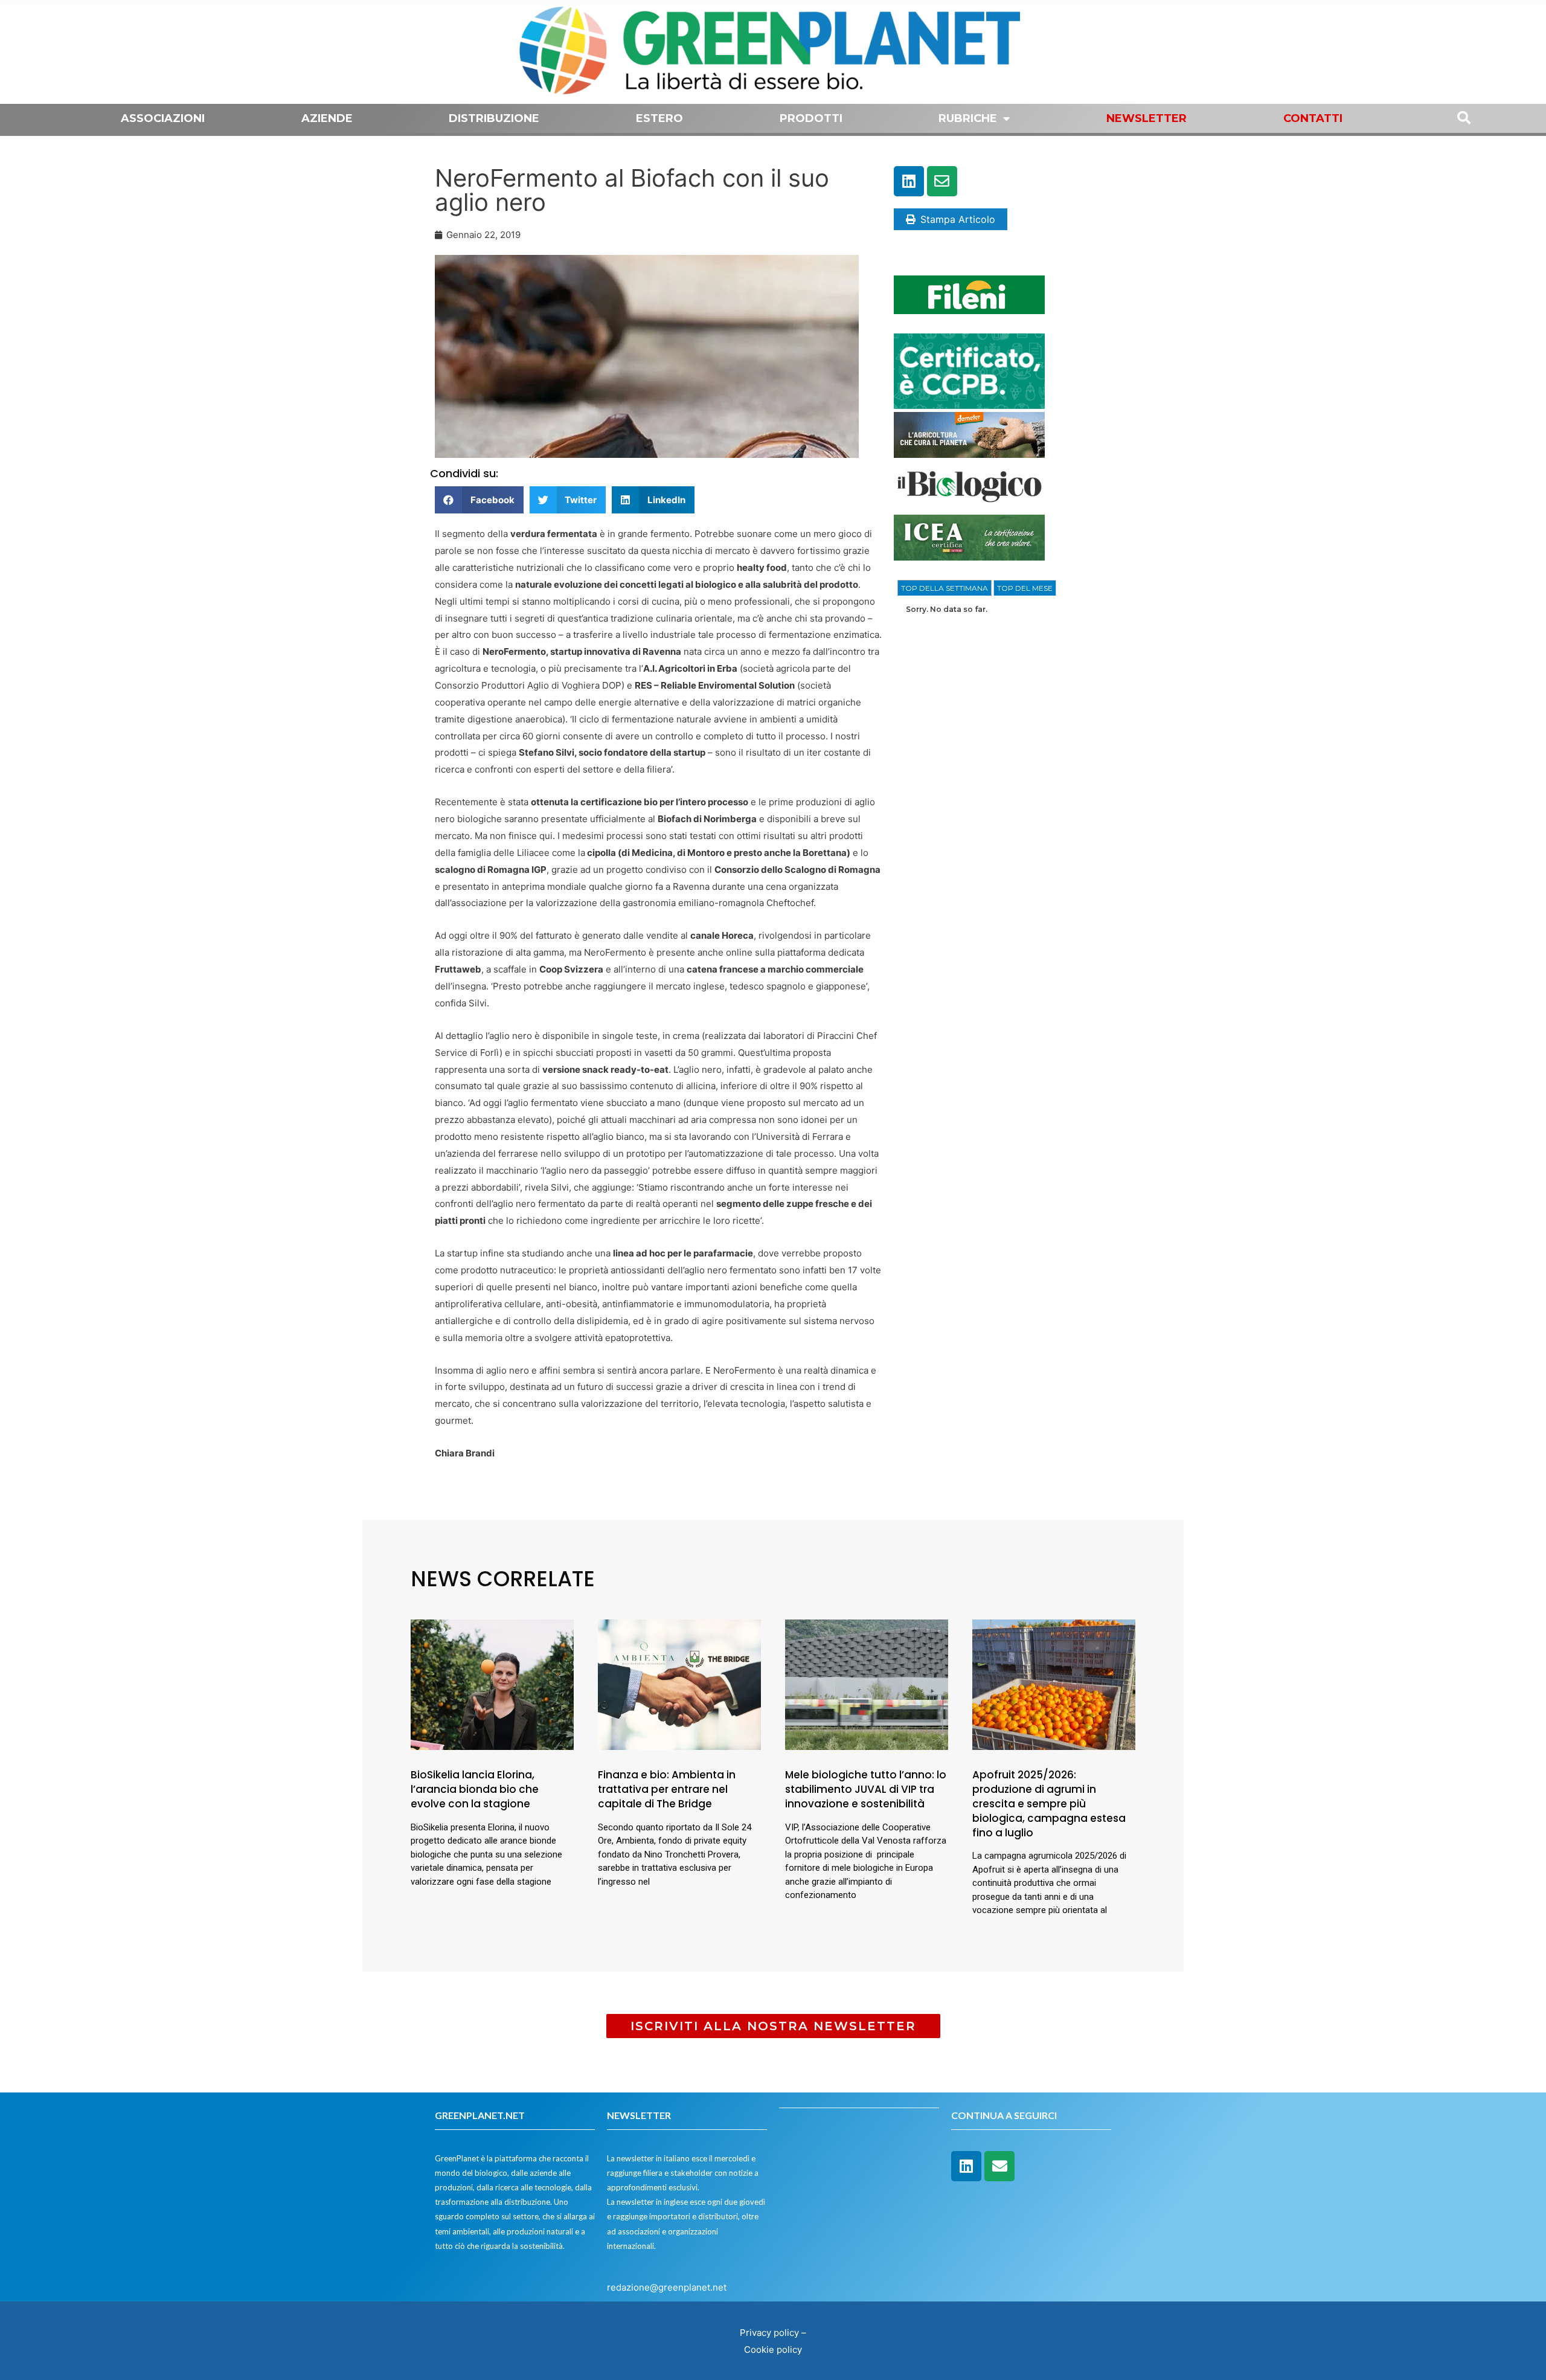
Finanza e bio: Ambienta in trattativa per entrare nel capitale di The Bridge (667, 1789)
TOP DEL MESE (1025, 588)
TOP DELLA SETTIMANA (945, 588)
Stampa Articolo (958, 219)
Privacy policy (769, 2333)
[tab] (945, 588)
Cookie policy (773, 2349)
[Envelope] (942, 181)
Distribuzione (494, 118)
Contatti (1313, 118)
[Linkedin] (909, 181)
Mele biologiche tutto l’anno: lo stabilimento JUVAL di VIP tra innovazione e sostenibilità (866, 1789)
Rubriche (968, 118)
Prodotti (811, 118)
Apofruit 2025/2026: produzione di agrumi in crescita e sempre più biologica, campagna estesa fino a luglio (1049, 1803)
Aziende (327, 118)
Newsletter (1147, 118)
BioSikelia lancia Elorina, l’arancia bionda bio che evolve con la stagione (475, 1789)
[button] (479, 500)
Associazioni (163, 118)
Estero (659, 118)
